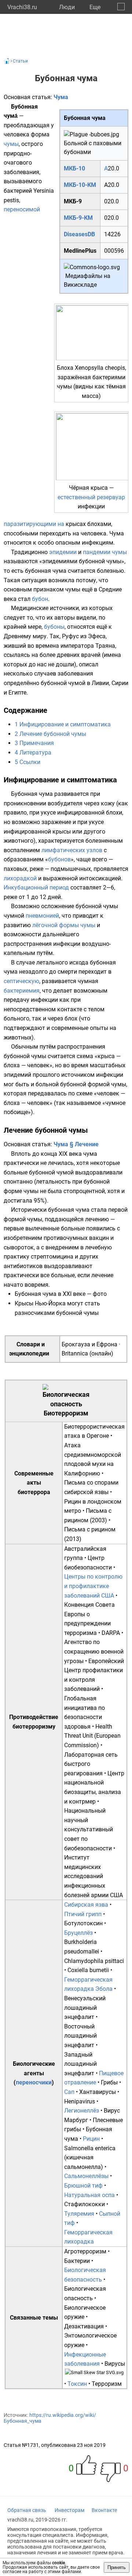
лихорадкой (20, 878)
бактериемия (22, 991)
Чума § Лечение (76, 1144)
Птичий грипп (83, 1914)
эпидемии (63, 552)
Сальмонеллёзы (86, 2176)
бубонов (59, 859)
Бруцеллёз (78, 1933)
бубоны (54, 627)
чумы (11, 144)
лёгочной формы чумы (64, 925)
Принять (117, 2567)
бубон (40, 599)
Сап (69, 2092)
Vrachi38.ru (22, 7)
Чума (61, 97)
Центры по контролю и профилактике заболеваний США (93, 1586)
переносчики (34, 2082)
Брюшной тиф (83, 2186)
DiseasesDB (79, 234)
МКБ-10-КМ (80, 185)
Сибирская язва (86, 1905)
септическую (21, 981)
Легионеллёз (82, 2111)
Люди (67, 7)
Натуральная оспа (89, 2195)
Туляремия (79, 2214)
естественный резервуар (91, 497)
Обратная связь (27, 2510)
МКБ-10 (74, 168)
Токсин (77, 2384)
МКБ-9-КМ (78, 218)
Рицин (91, 2139)
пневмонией (42, 916)
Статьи (20, 61)
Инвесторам (69, 2510)
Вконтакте (104, 2510)
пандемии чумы (105, 552)
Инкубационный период (36, 888)
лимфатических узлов (72, 850)
